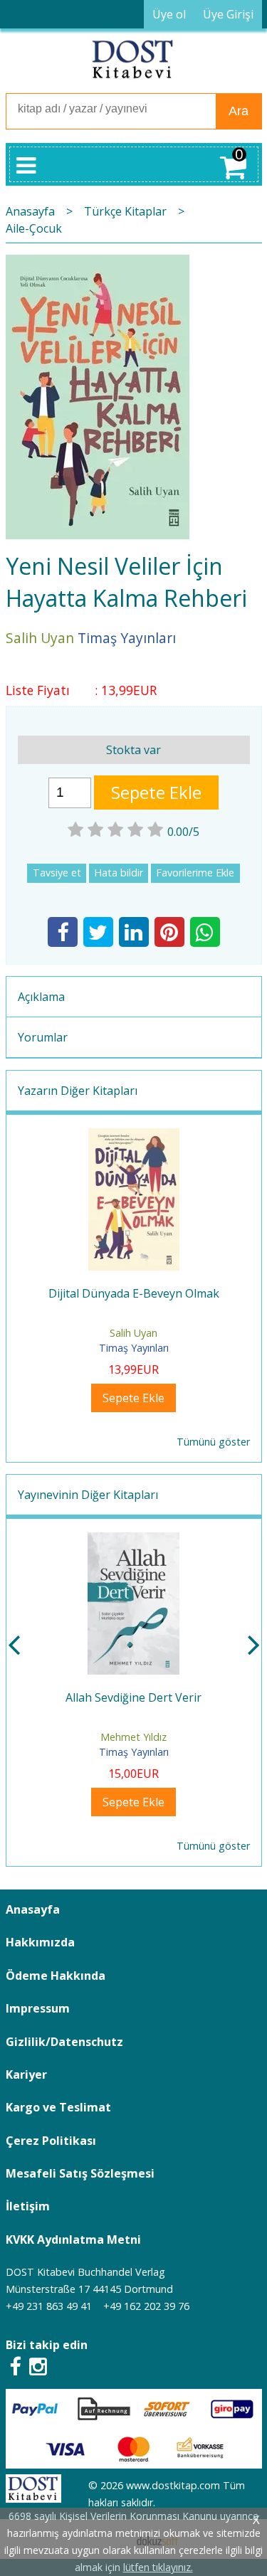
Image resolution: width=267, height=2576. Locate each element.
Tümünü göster (213, 1442)
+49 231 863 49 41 (49, 2306)
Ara (239, 111)
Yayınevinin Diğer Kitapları (88, 1495)
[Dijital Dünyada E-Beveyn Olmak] (134, 1137)
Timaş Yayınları (134, 1348)
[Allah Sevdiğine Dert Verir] (133, 1541)
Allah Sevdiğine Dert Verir (133, 1697)
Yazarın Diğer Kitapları (78, 1091)
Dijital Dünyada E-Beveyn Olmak (134, 1293)
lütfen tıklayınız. (158, 2567)
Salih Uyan (133, 1333)
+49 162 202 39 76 (146, 2306)
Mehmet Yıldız (133, 1737)
